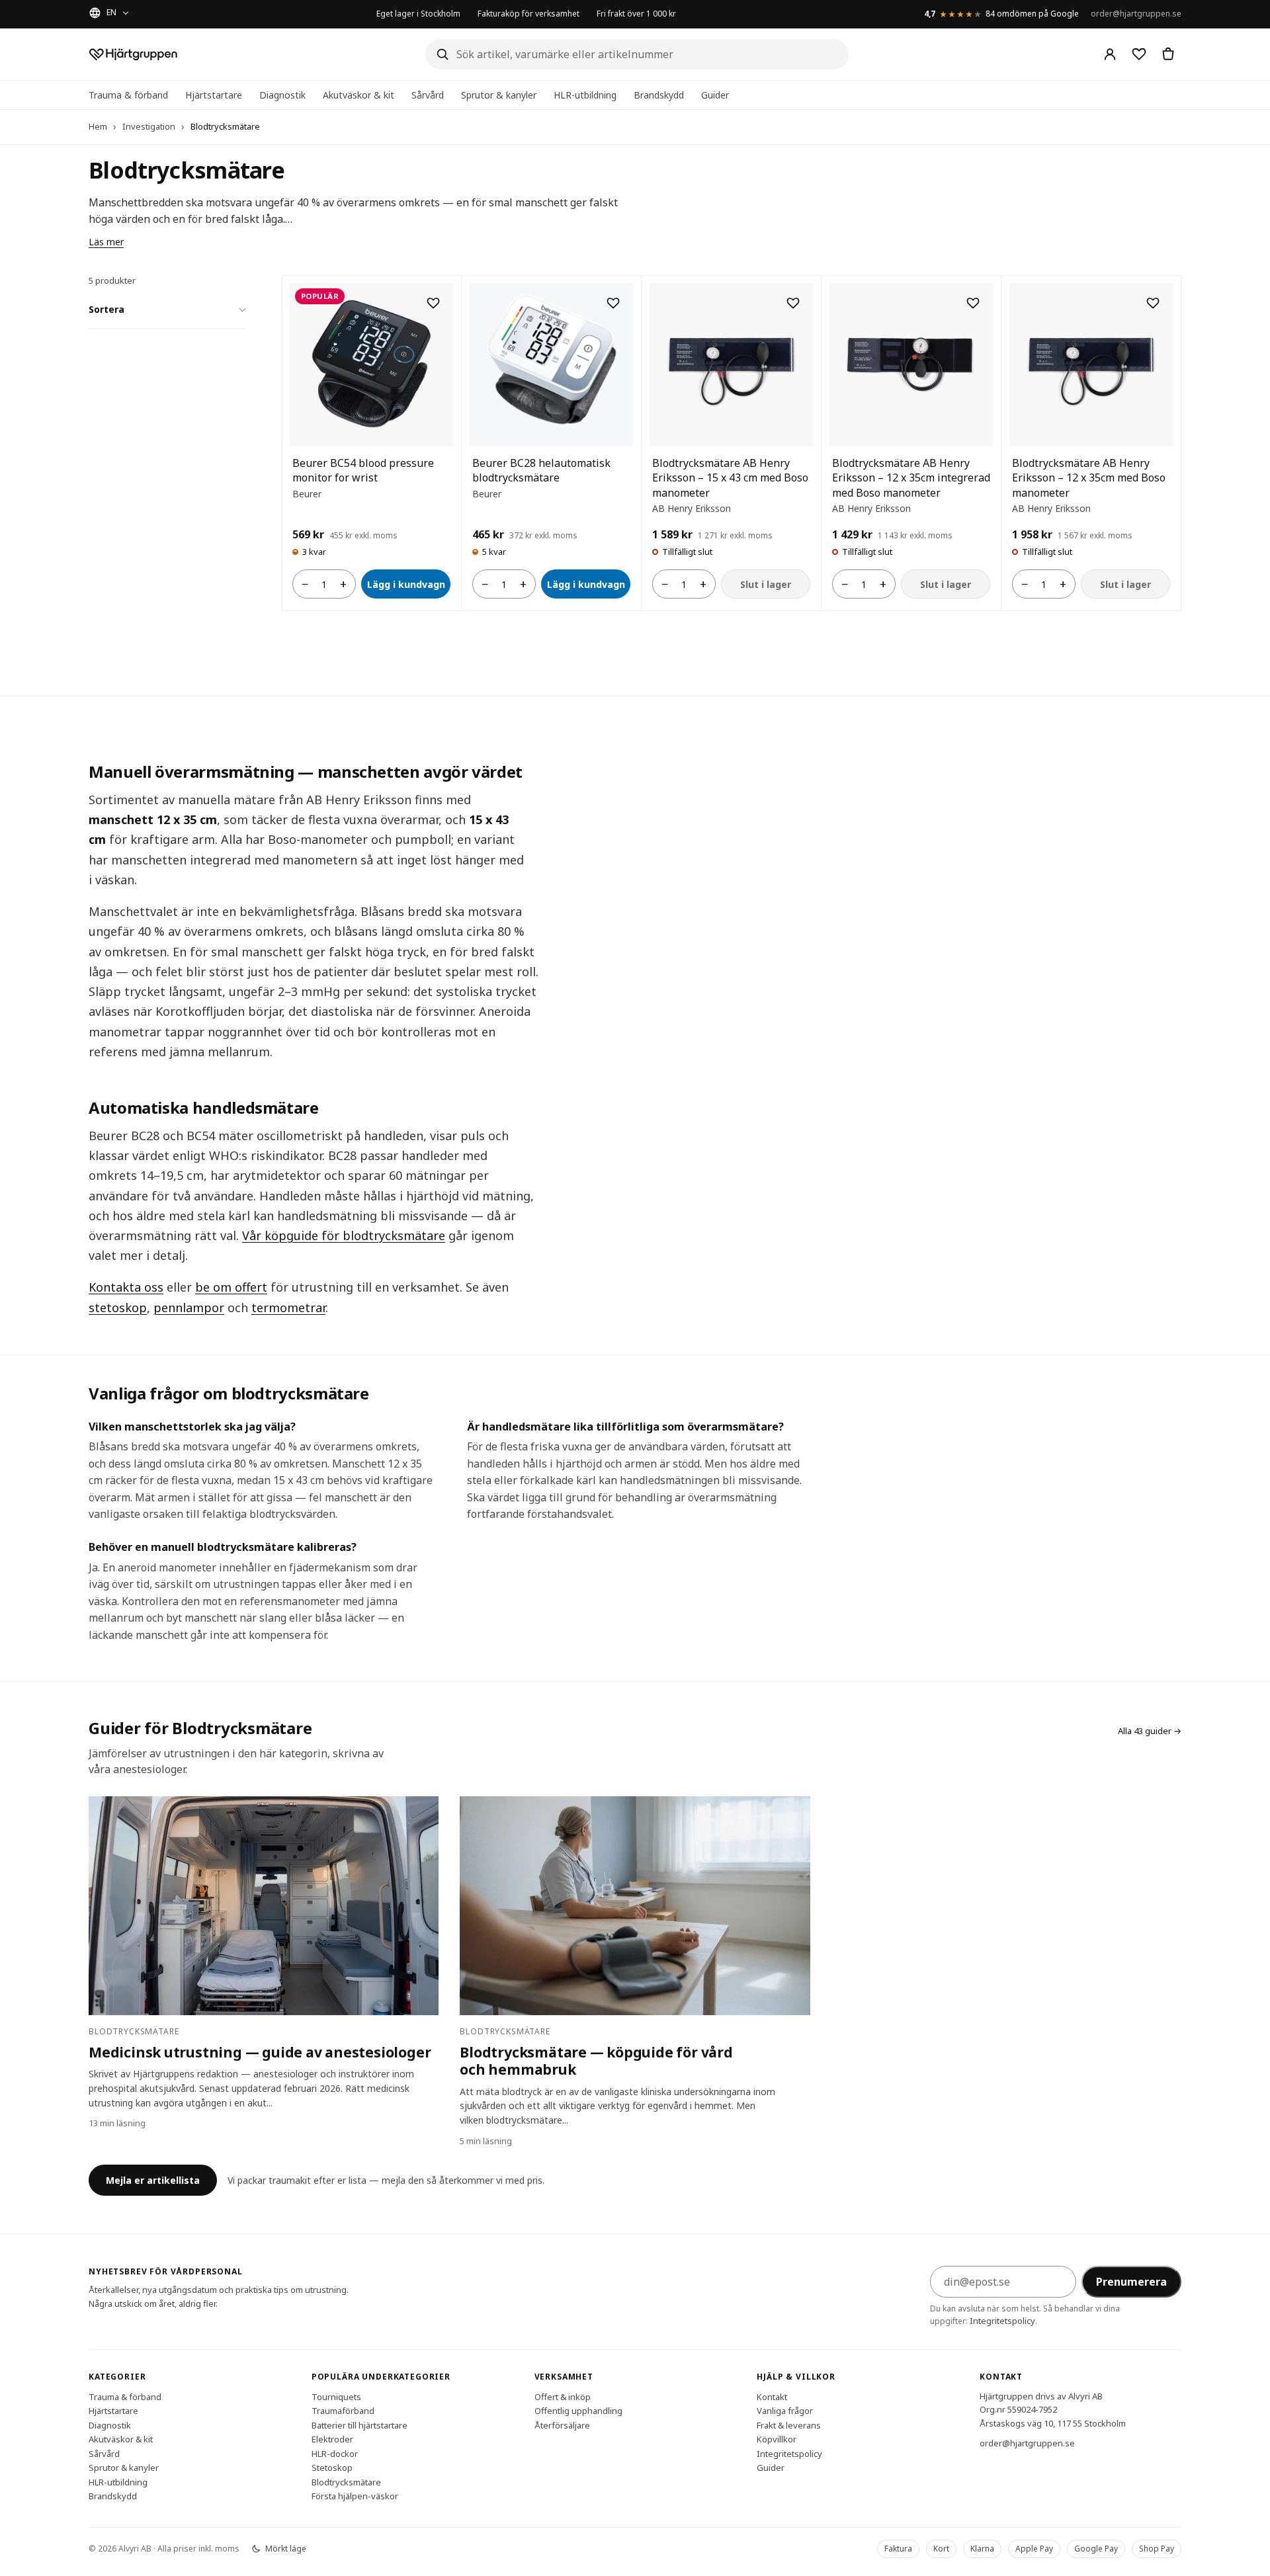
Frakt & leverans (789, 2425)
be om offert (231, 1287)
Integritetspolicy (1002, 2321)
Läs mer (106, 242)
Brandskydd (659, 95)
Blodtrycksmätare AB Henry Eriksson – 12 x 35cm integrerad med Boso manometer (911, 478)
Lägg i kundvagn (406, 584)
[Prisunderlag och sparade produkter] (1139, 54)
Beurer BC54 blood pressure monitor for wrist (363, 470)
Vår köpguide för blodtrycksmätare (344, 1235)
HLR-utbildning (585, 95)
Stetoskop (332, 2468)
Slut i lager (766, 584)
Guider (715, 95)
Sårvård (428, 95)
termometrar (288, 1308)
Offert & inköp (563, 2396)
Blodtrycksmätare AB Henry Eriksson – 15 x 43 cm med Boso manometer (730, 478)
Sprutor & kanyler (499, 95)
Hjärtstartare (214, 95)
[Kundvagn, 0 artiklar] (1168, 54)
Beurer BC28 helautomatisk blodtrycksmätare (541, 470)
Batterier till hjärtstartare (360, 2425)
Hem (98, 126)
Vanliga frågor (785, 2411)
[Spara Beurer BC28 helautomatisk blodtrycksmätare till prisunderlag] (613, 303)
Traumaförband (343, 2411)
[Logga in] (1110, 54)
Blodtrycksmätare (346, 2481)
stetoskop (118, 1308)
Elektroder (332, 2439)
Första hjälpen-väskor (355, 2496)
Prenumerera (1131, 2282)
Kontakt (772, 2396)
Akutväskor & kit (359, 95)
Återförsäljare (562, 2425)
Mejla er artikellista (153, 2180)
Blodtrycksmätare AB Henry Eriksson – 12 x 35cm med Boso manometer (1089, 478)
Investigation (149, 126)
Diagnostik (282, 95)
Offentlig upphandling (578, 2411)
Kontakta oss (126, 1287)
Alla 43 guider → (1150, 1731)
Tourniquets (336, 2396)
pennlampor (189, 1308)
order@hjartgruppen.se (1136, 14)
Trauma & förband (128, 95)
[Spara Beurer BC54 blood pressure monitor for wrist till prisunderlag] (433, 303)
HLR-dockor (335, 2453)
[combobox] (637, 54)
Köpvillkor (777, 2439)
